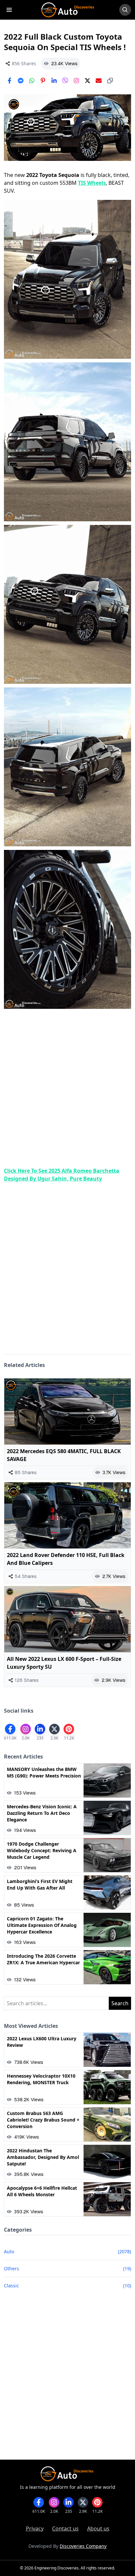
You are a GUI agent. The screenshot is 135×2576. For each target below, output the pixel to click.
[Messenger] (21, 81)
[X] (87, 81)
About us (98, 2528)
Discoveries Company (83, 2546)
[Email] (99, 81)
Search (120, 2003)
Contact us (65, 2528)
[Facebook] (10, 81)
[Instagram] (76, 81)
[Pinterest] (43, 81)
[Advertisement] (67, 1089)
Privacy (35, 2528)
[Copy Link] (110, 81)
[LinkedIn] (54, 81)
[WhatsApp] (32, 81)
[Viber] (65, 81)
